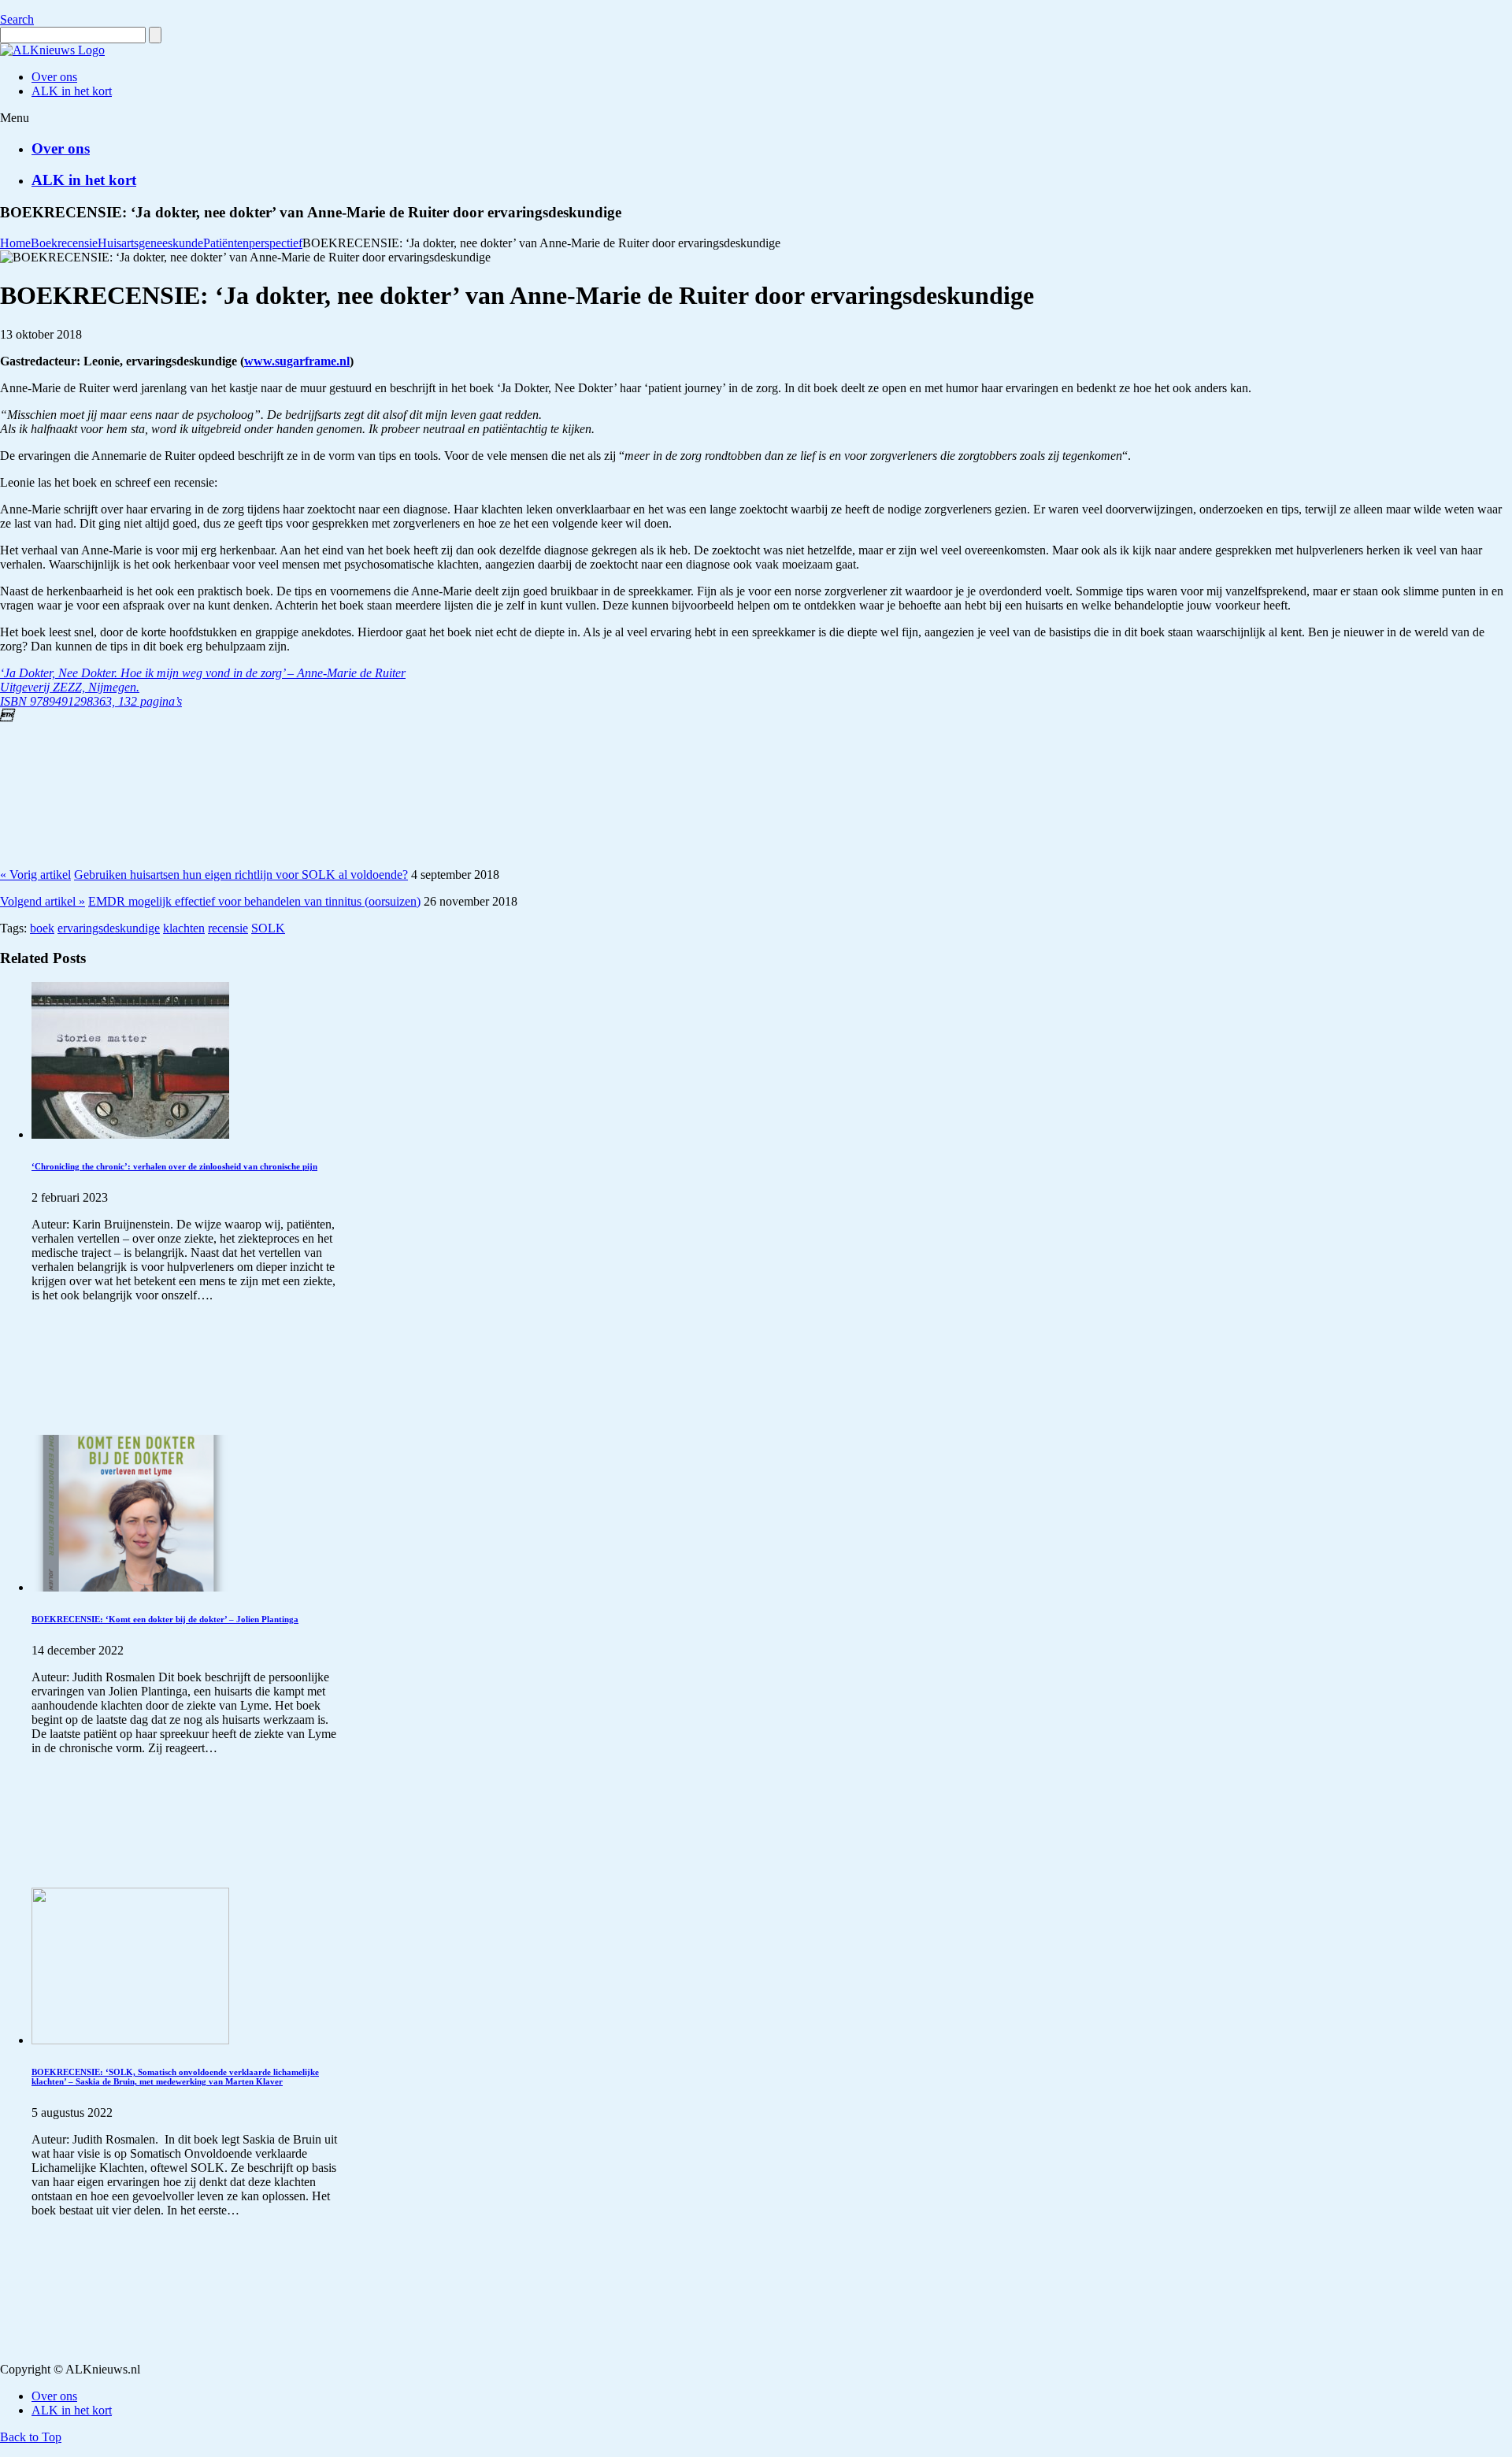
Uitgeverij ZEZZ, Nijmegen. (70, 687)
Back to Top (31, 2437)
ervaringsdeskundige (109, 928)
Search (17, 19)
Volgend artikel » (43, 901)
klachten (184, 928)
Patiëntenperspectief (253, 243)
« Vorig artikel (35, 875)
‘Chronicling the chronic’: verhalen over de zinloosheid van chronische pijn (174, 1166)
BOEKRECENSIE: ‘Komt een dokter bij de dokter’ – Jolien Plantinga (165, 1619)
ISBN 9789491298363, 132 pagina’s (91, 701)
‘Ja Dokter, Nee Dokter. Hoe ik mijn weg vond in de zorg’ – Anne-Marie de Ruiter (203, 673)
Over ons (61, 148)
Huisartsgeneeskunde (150, 243)
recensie (228, 928)
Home (15, 243)
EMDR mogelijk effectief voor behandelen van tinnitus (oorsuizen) (254, 901)
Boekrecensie (64, 243)
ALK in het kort (84, 180)
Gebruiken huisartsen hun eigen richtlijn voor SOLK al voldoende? (241, 875)
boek (42, 928)
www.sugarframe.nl (297, 361)
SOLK (268, 928)
